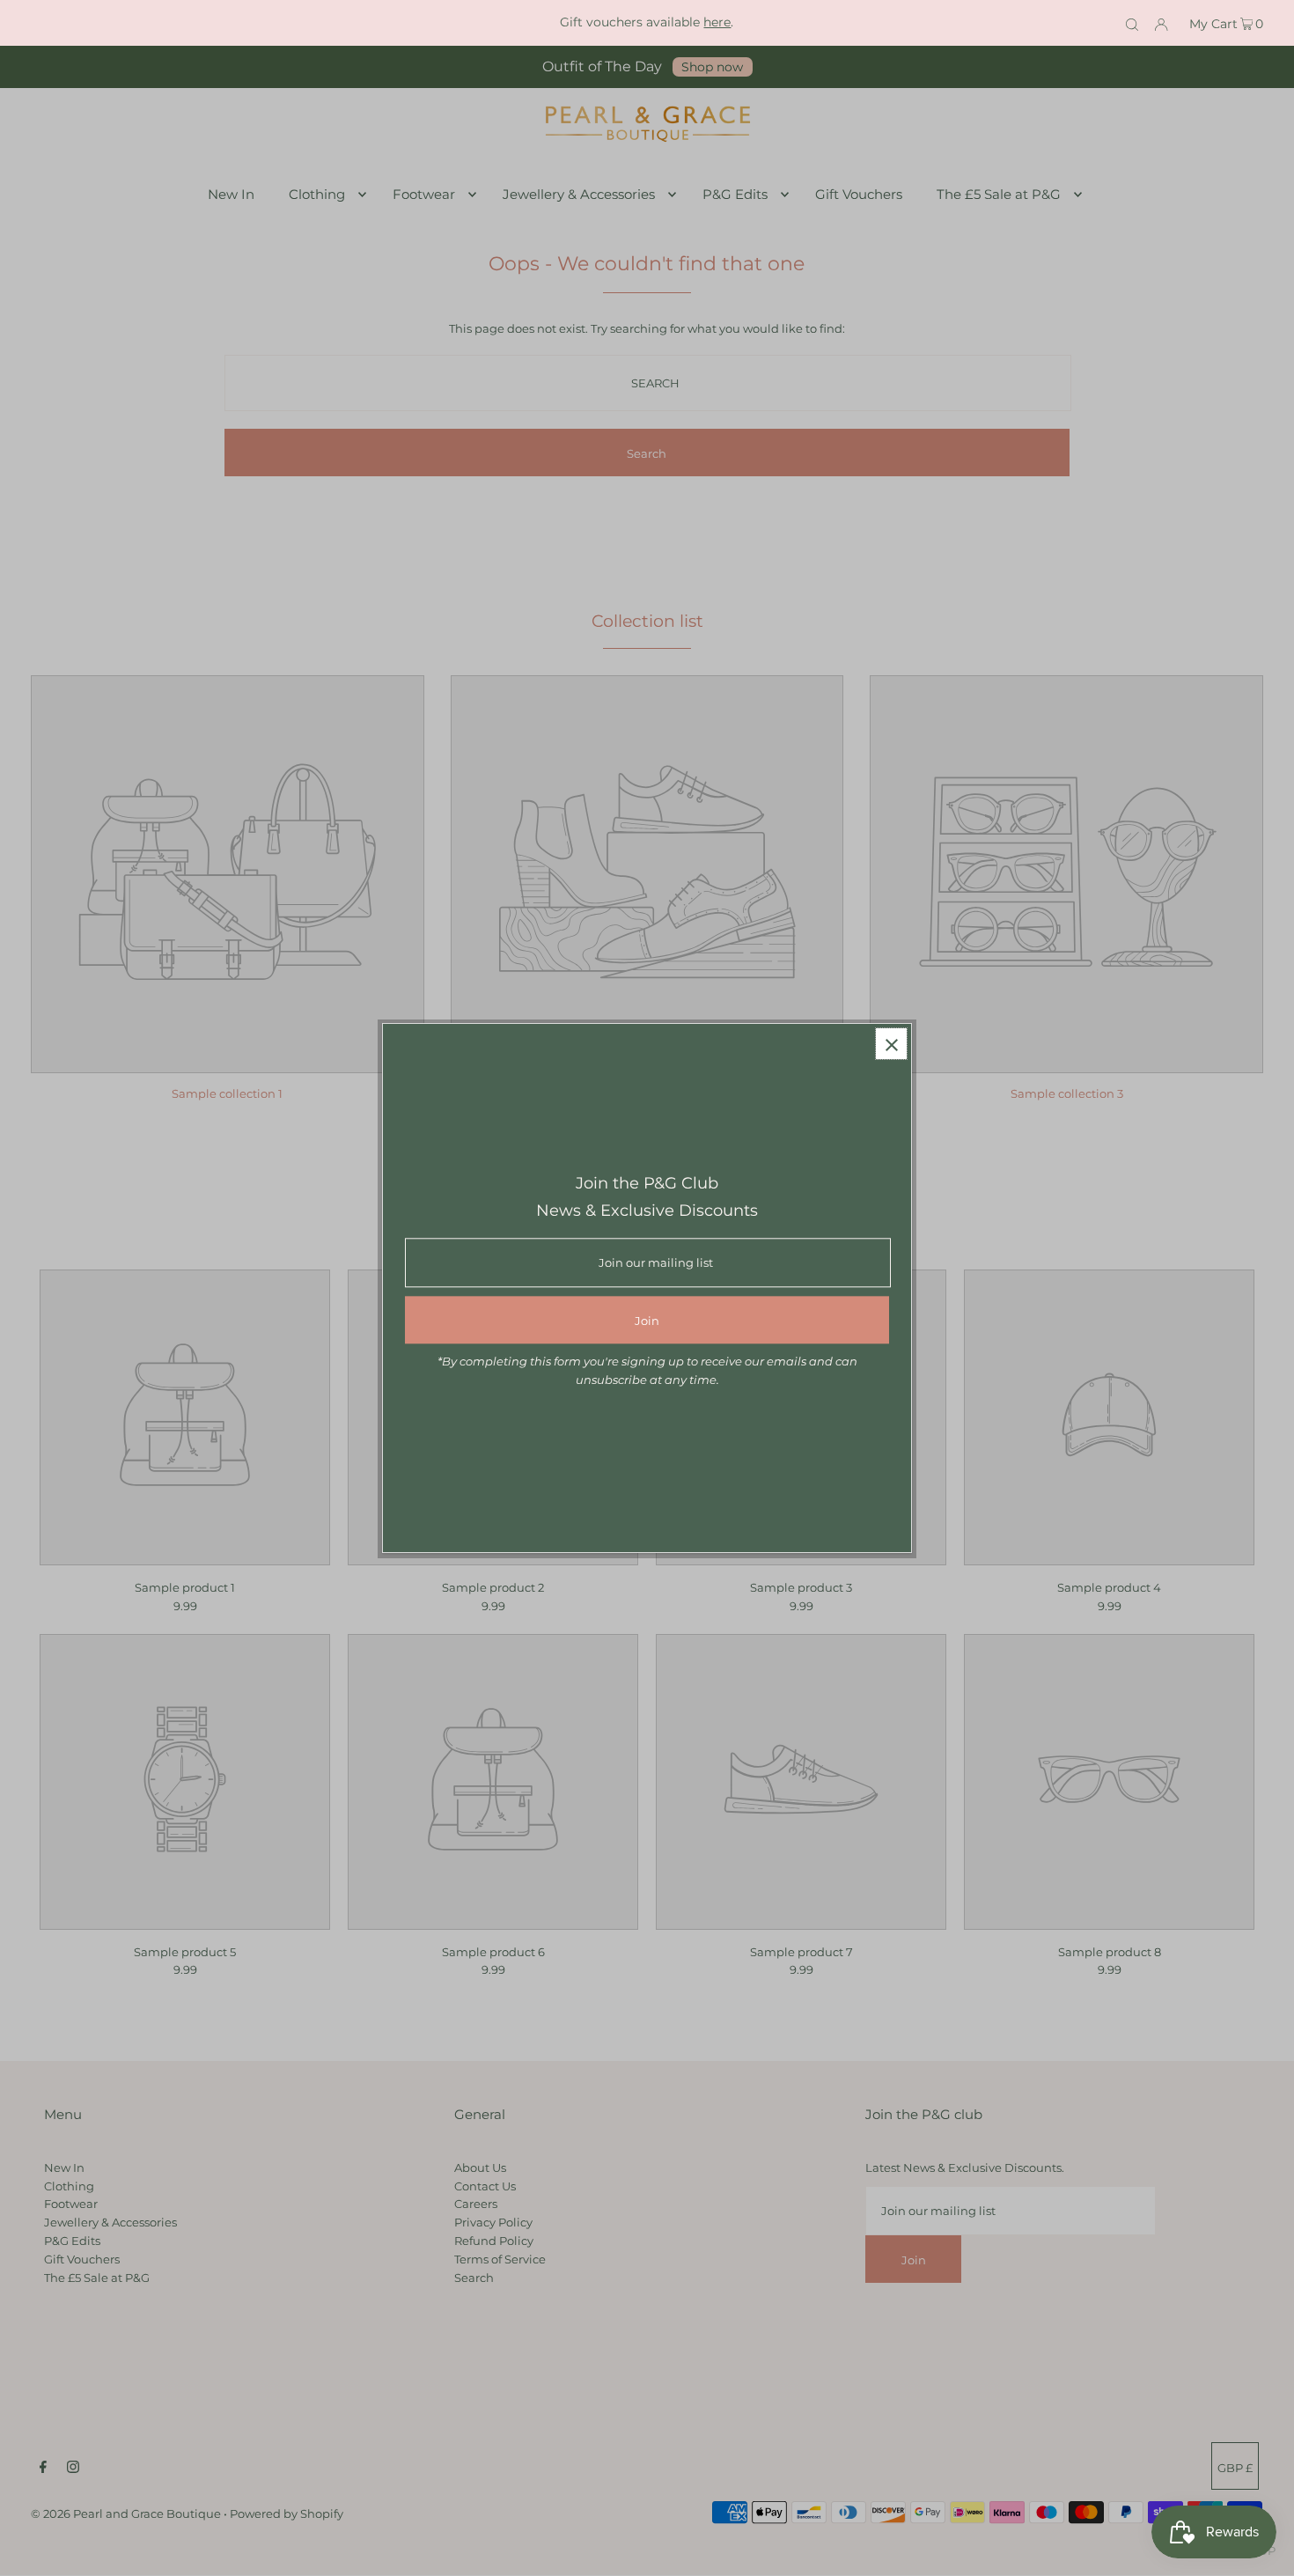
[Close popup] (891, 1044)
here (717, 22)
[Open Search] (1132, 23)
